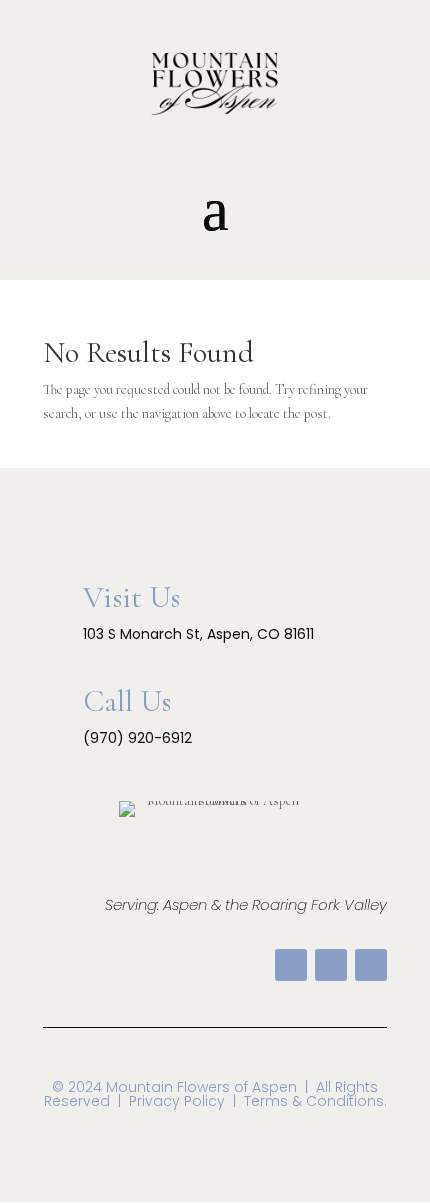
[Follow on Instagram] (371, 965)
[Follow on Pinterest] (331, 965)
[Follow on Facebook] (291, 965)
